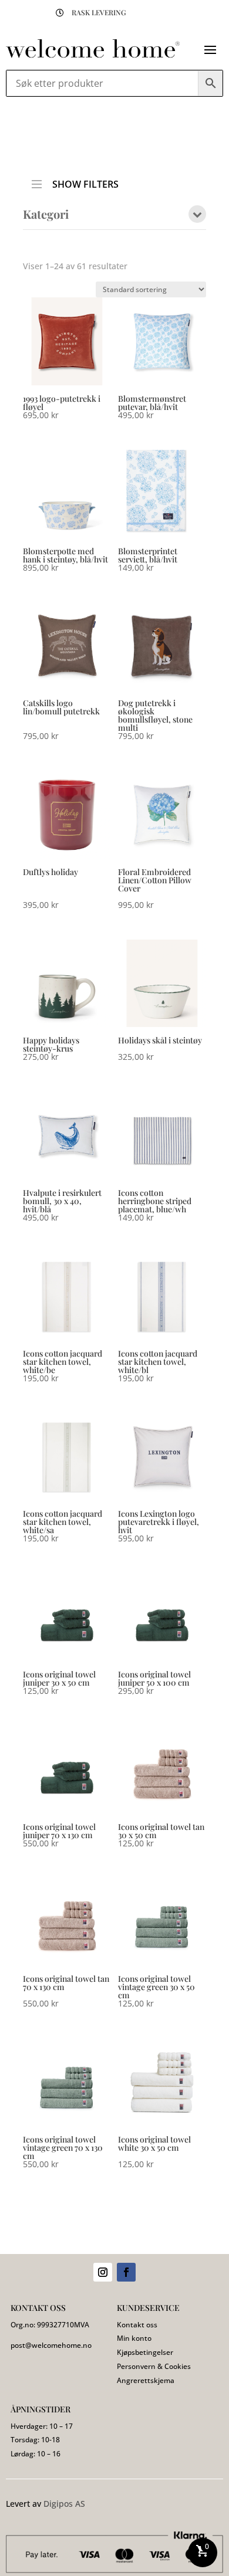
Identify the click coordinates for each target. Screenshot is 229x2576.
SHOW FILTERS (85, 181)
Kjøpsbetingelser (145, 2352)
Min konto (134, 2338)
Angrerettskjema (146, 2380)
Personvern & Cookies (154, 2366)
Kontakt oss (137, 2325)
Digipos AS (64, 2504)
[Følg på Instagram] (103, 2272)
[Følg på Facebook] (126, 2272)
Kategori (46, 215)
